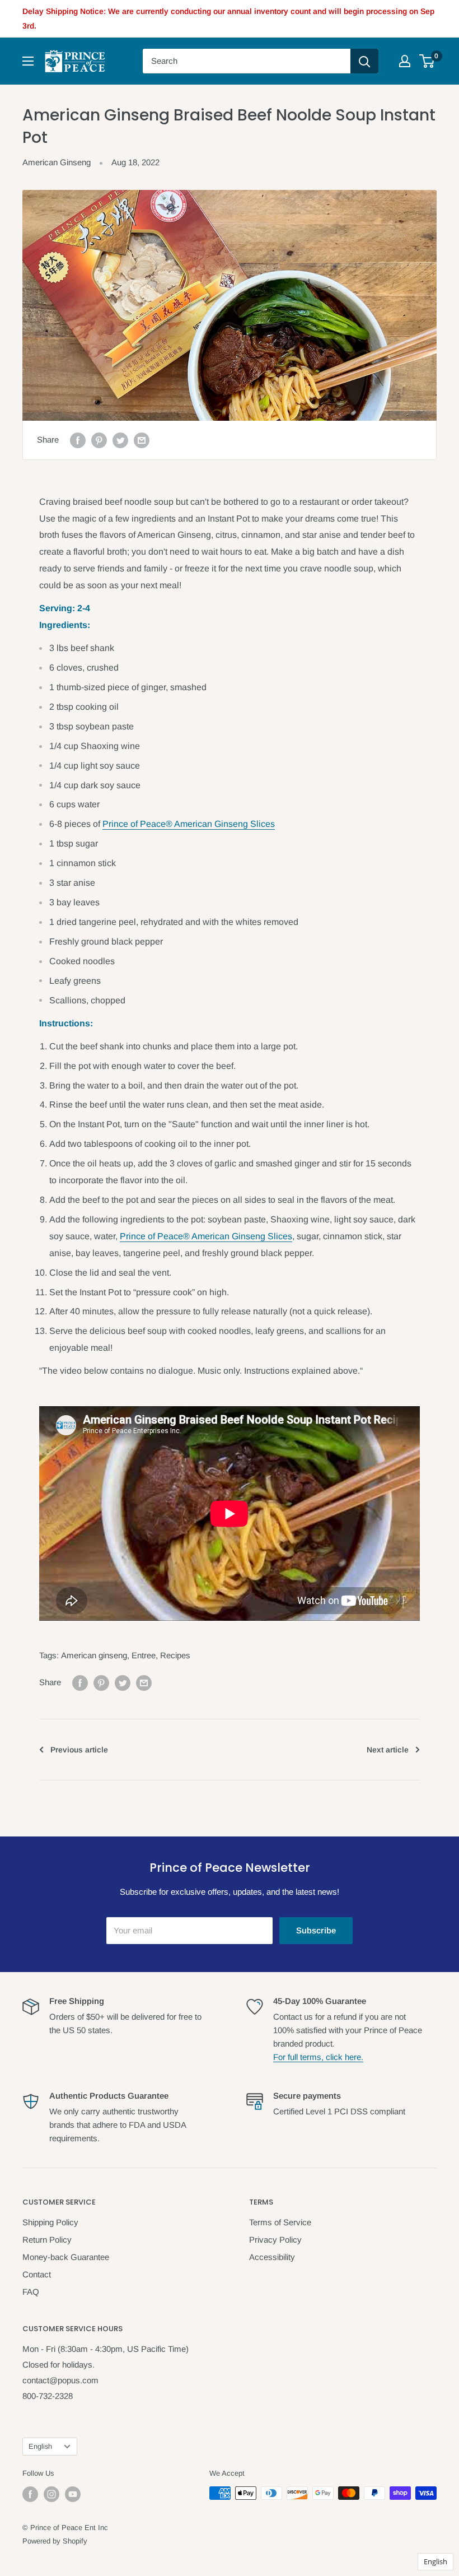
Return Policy (47, 2240)
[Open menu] (28, 61)
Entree (144, 1655)
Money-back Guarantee (66, 2257)
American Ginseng (57, 162)
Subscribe (316, 1930)
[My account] (405, 61)
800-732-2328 (48, 2396)
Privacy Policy (275, 2240)
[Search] (364, 61)
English (40, 2446)
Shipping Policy (50, 2222)
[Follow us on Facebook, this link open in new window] (30, 2494)
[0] (427, 61)
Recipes (175, 1655)
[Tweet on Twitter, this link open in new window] (120, 440)
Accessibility (272, 2257)
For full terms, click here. (318, 2057)
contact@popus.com (60, 2380)
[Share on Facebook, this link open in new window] (78, 440)
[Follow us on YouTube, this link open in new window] (73, 2494)
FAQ (31, 2292)
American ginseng (94, 1655)
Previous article (79, 1750)
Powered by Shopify (55, 2541)
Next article (388, 1750)
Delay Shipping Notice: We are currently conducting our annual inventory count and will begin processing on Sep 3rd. (228, 18)
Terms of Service (280, 2222)
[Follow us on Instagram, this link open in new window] (51, 2494)
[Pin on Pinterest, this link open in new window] (99, 440)
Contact (37, 2274)
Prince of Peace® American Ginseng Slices (189, 824)
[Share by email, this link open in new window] (142, 440)
